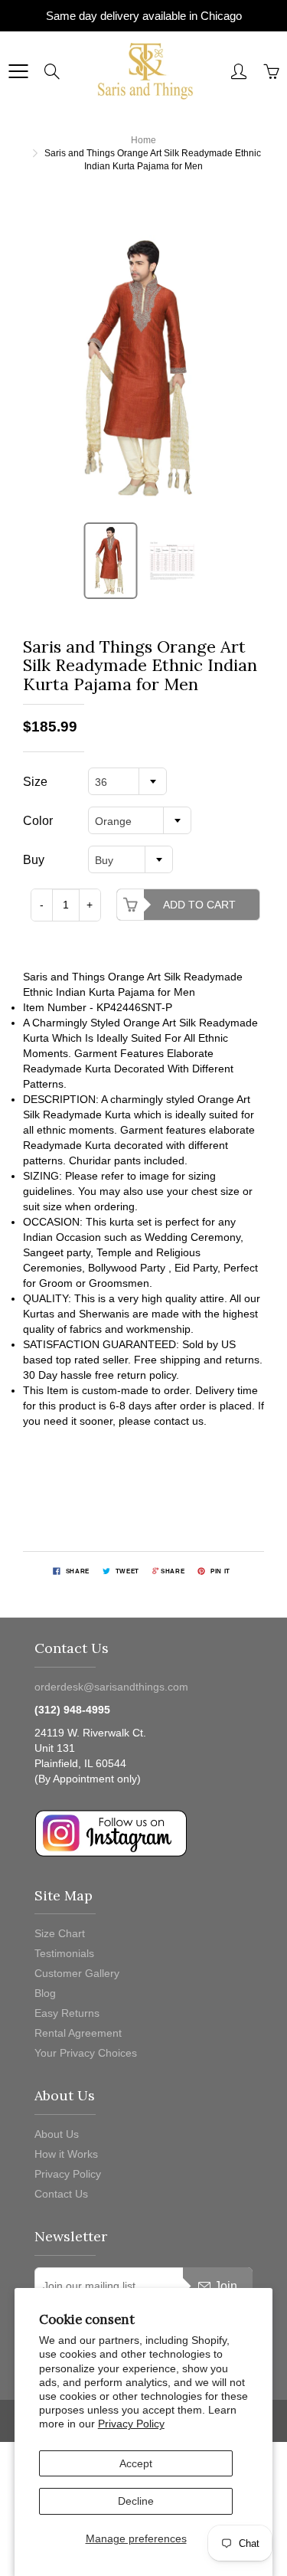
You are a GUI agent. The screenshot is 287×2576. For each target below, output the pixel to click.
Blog (45, 1993)
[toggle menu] (18, 71)
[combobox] (127, 781)
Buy (34, 860)
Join (226, 2286)
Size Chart (60, 1933)
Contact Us (61, 2194)
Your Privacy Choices (86, 2053)
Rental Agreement (78, 2033)
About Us (57, 2134)
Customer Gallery (77, 1973)
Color (38, 821)
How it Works (66, 2154)
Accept (136, 2463)
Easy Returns (67, 2013)
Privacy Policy (131, 2424)
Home (143, 140)
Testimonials (64, 1953)
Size (35, 782)
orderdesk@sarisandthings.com (111, 1687)
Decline (136, 2501)
